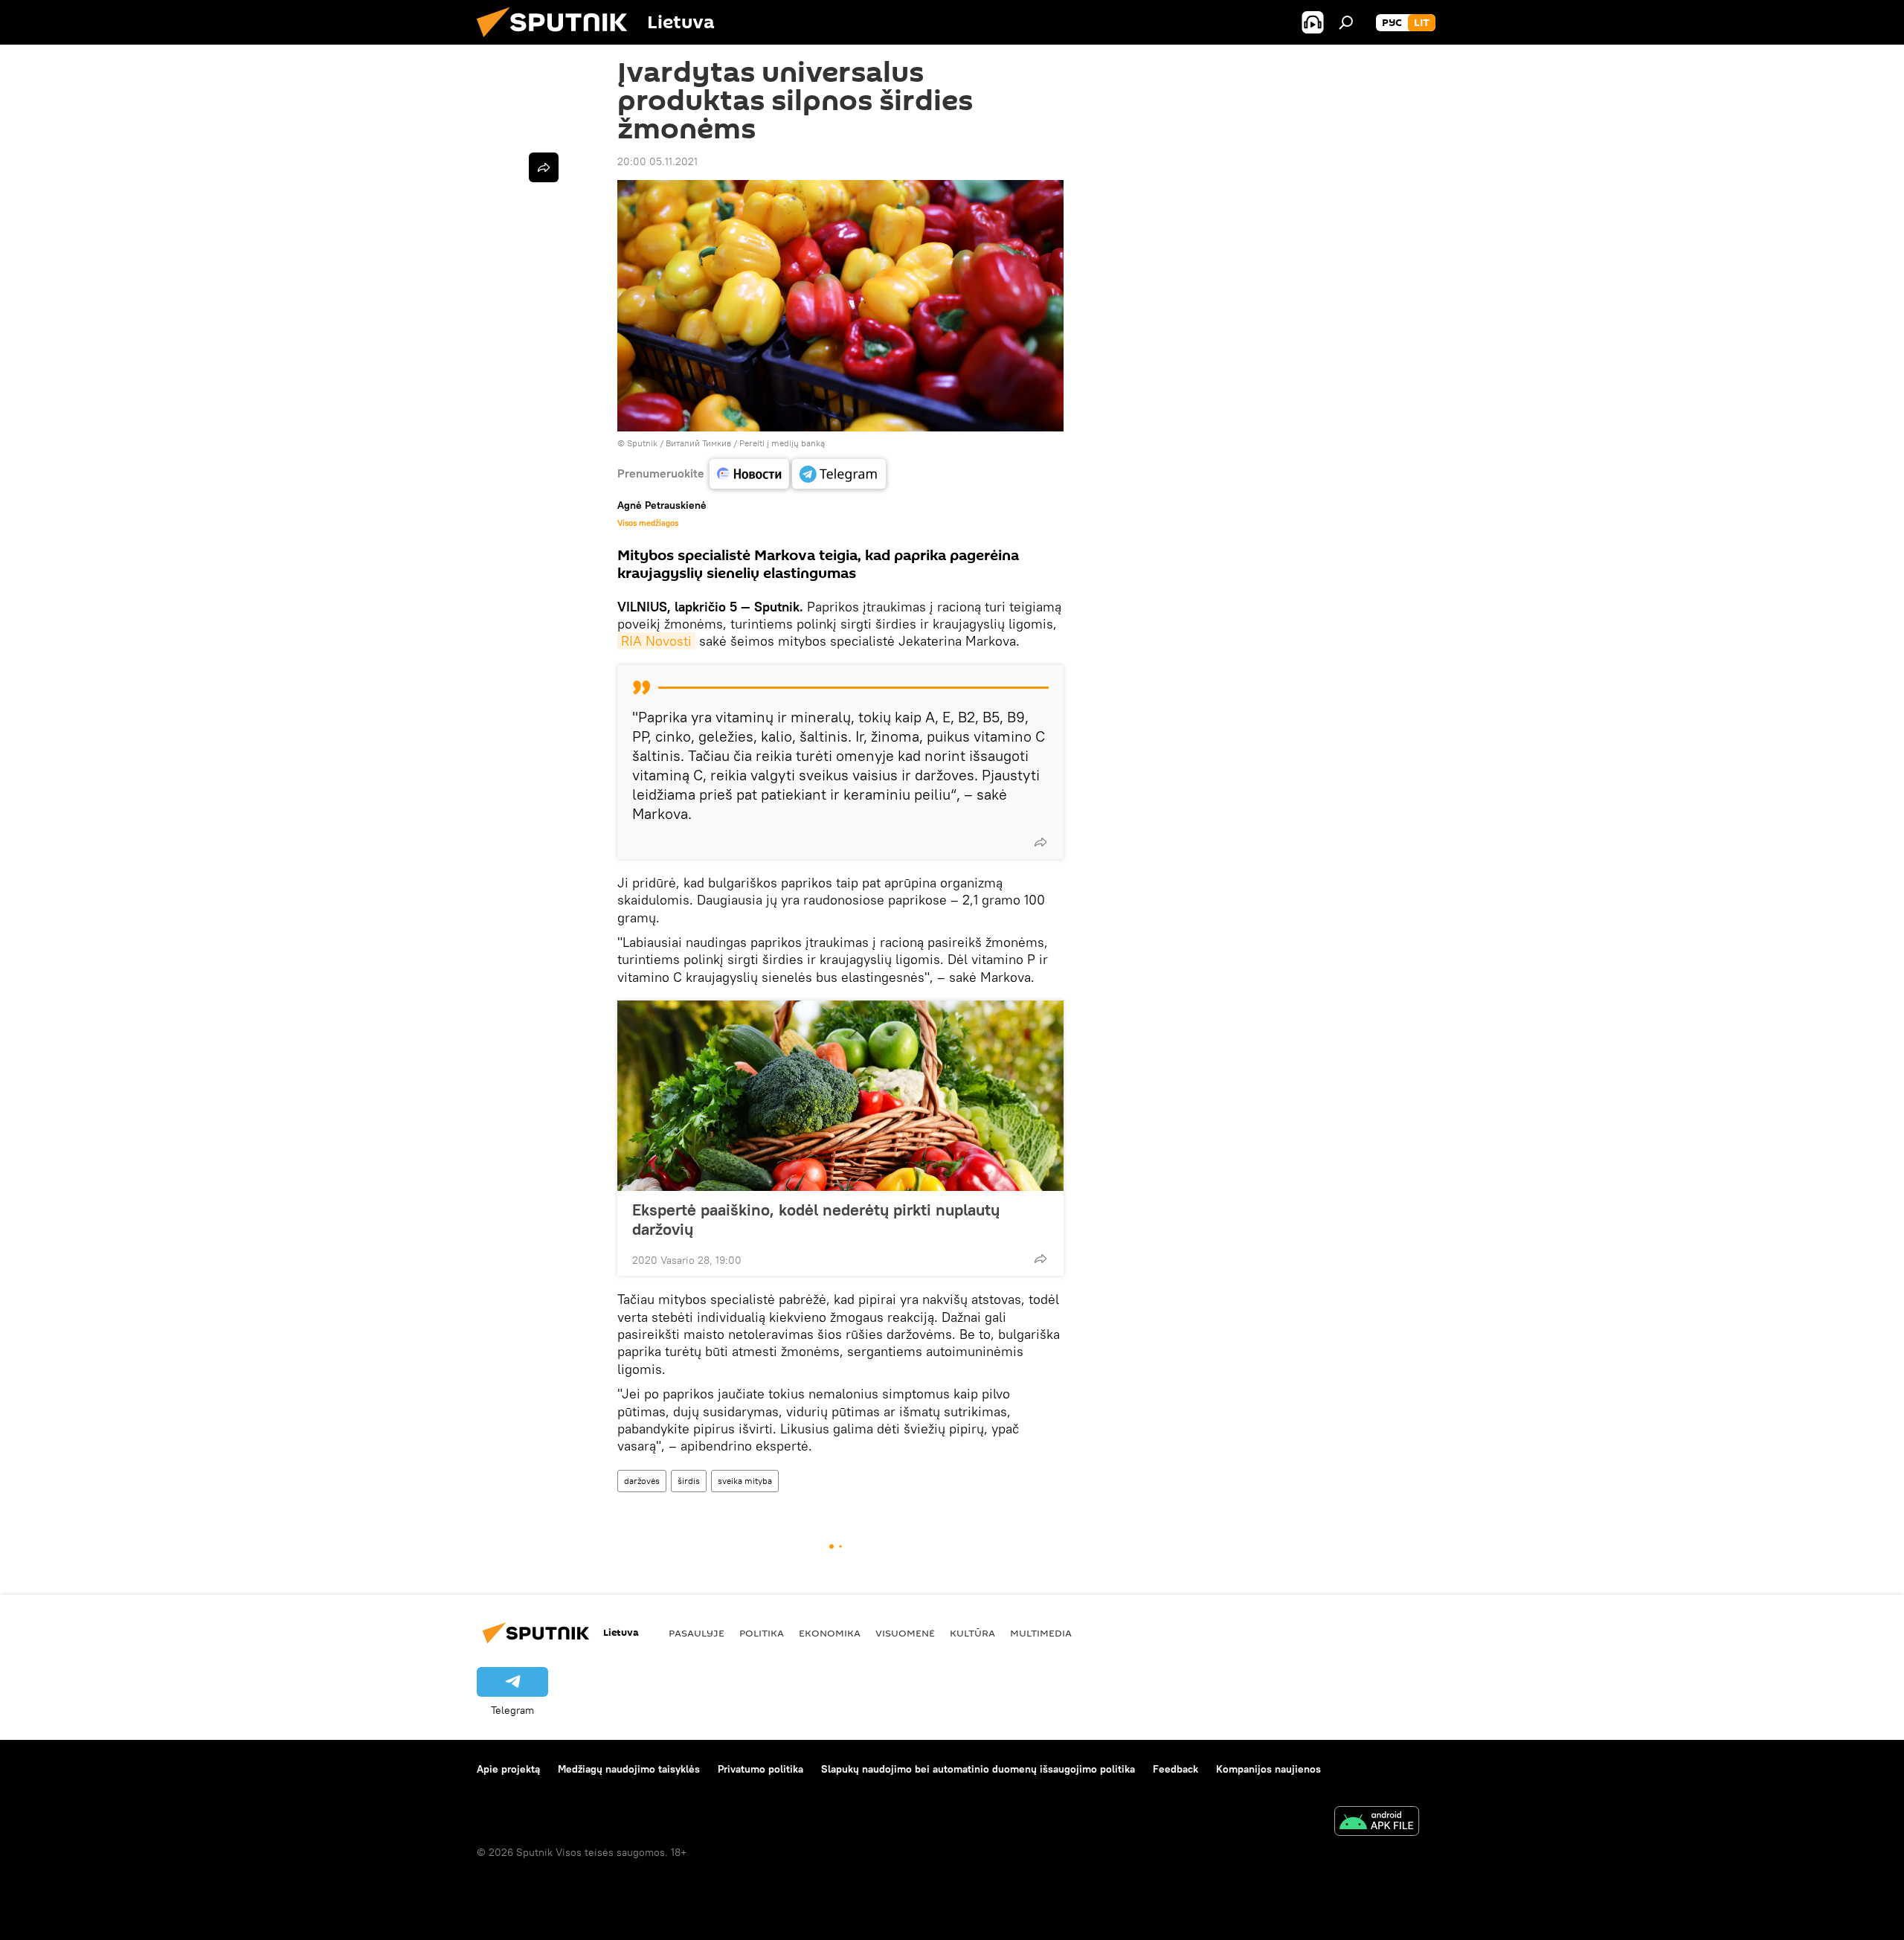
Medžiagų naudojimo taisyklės (629, 1769)
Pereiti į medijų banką (782, 443)
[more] (1041, 842)
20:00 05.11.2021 (657, 161)
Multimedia (1041, 1633)
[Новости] (749, 474)
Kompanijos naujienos (1268, 1769)
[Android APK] (1377, 1823)
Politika (762, 1633)
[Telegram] (839, 474)
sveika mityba (745, 1481)
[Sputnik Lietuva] (558, 41)
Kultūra (972, 1633)
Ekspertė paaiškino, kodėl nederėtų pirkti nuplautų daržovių (816, 1219)
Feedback (1175, 1769)
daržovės (642, 1481)
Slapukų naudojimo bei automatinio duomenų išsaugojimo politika (978, 1769)
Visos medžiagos (648, 523)
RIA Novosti (656, 641)
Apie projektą (508, 1769)
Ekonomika (830, 1633)
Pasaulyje (697, 1633)
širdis (689, 1481)
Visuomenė (905, 1633)
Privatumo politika (760, 1769)
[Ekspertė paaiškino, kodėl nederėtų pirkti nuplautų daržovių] (840, 1096)
